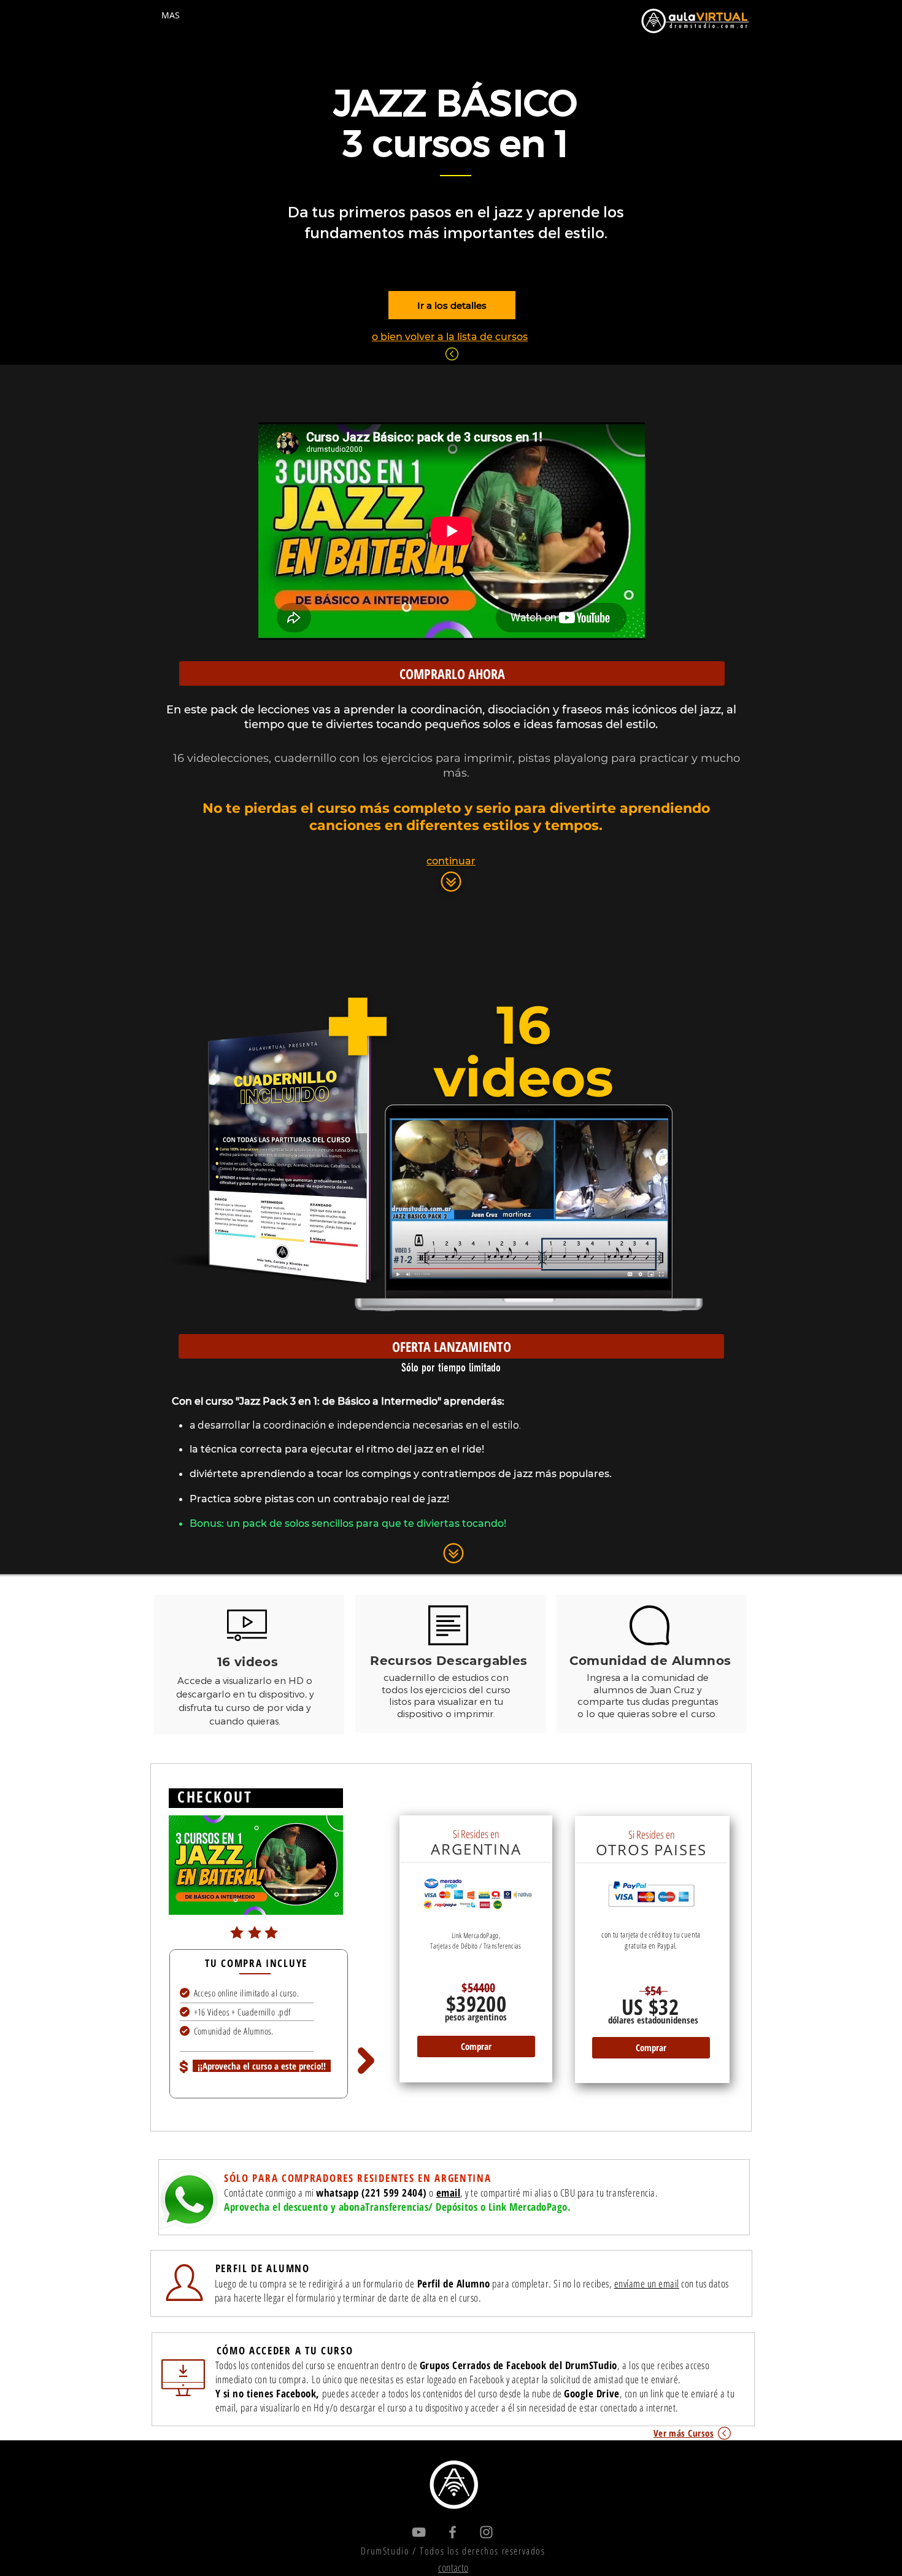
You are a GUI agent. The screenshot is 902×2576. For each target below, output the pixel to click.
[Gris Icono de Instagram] (486, 2532)
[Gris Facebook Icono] (453, 2532)
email (449, 2193)
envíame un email (647, 2283)
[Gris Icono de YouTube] (419, 2532)
